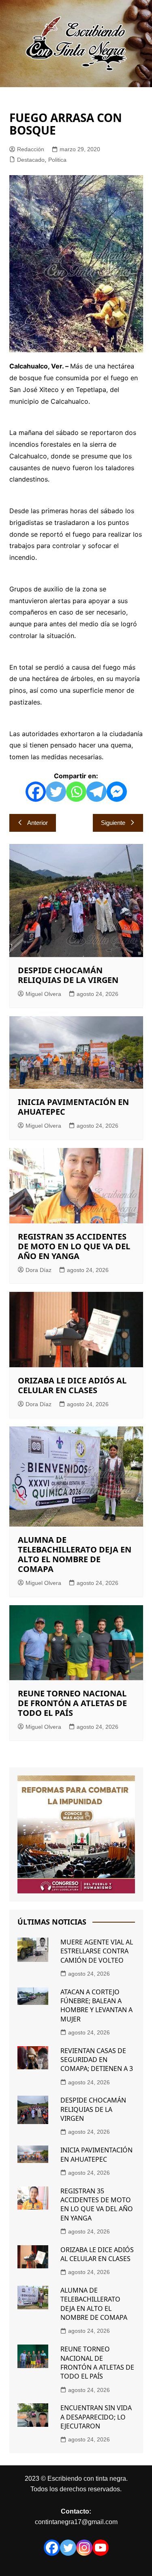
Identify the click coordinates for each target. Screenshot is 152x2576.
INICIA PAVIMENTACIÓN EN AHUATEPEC (73, 1107)
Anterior (37, 823)
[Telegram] (96, 792)
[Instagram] (84, 2548)
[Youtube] (101, 2548)
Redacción (31, 149)
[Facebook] (36, 792)
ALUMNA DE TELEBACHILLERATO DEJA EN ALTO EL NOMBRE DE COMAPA (75, 1554)
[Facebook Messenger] (117, 792)
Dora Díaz (39, 1270)
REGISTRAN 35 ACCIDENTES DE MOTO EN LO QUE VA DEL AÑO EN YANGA (74, 1246)
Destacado (31, 160)
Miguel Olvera (43, 994)
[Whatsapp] (76, 792)
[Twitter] (56, 792)
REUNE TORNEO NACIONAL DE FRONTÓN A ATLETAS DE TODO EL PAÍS (72, 1703)
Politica (57, 160)
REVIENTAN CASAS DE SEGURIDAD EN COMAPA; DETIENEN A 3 (97, 2060)
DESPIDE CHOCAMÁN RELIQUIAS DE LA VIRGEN (68, 975)
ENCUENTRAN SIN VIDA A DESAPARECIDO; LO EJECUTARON (96, 2417)
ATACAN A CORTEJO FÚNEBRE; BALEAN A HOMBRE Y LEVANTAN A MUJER (96, 2005)
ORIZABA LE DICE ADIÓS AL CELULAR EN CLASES (72, 1385)
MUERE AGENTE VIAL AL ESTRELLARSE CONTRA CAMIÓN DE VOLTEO (97, 1951)
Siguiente (113, 823)
